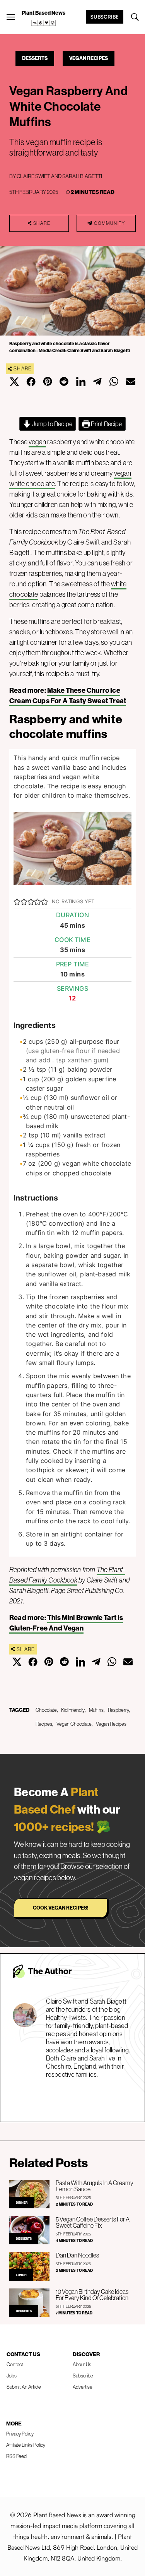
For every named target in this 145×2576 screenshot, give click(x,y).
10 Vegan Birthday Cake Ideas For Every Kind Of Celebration (92, 2295)
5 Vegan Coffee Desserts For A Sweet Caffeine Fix (93, 2222)
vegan (37, 442)
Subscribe (105, 17)
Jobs (12, 2376)
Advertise (83, 2387)
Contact (15, 2364)
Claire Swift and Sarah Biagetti (59, 176)
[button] (17, 901)
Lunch (21, 2275)
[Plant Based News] (11, 17)
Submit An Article (24, 2387)
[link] (44, 23)
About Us (82, 2364)
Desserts (35, 58)
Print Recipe (106, 424)
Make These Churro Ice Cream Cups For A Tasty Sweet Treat (68, 695)
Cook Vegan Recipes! (61, 1908)
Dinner (22, 2203)
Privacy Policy (20, 2434)
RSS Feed (16, 2456)
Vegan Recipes (89, 58)
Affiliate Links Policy (26, 2445)
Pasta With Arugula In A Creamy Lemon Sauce (95, 2186)
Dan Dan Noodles (77, 2255)
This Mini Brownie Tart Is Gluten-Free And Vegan (66, 1623)
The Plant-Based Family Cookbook (67, 1575)
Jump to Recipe (52, 424)
